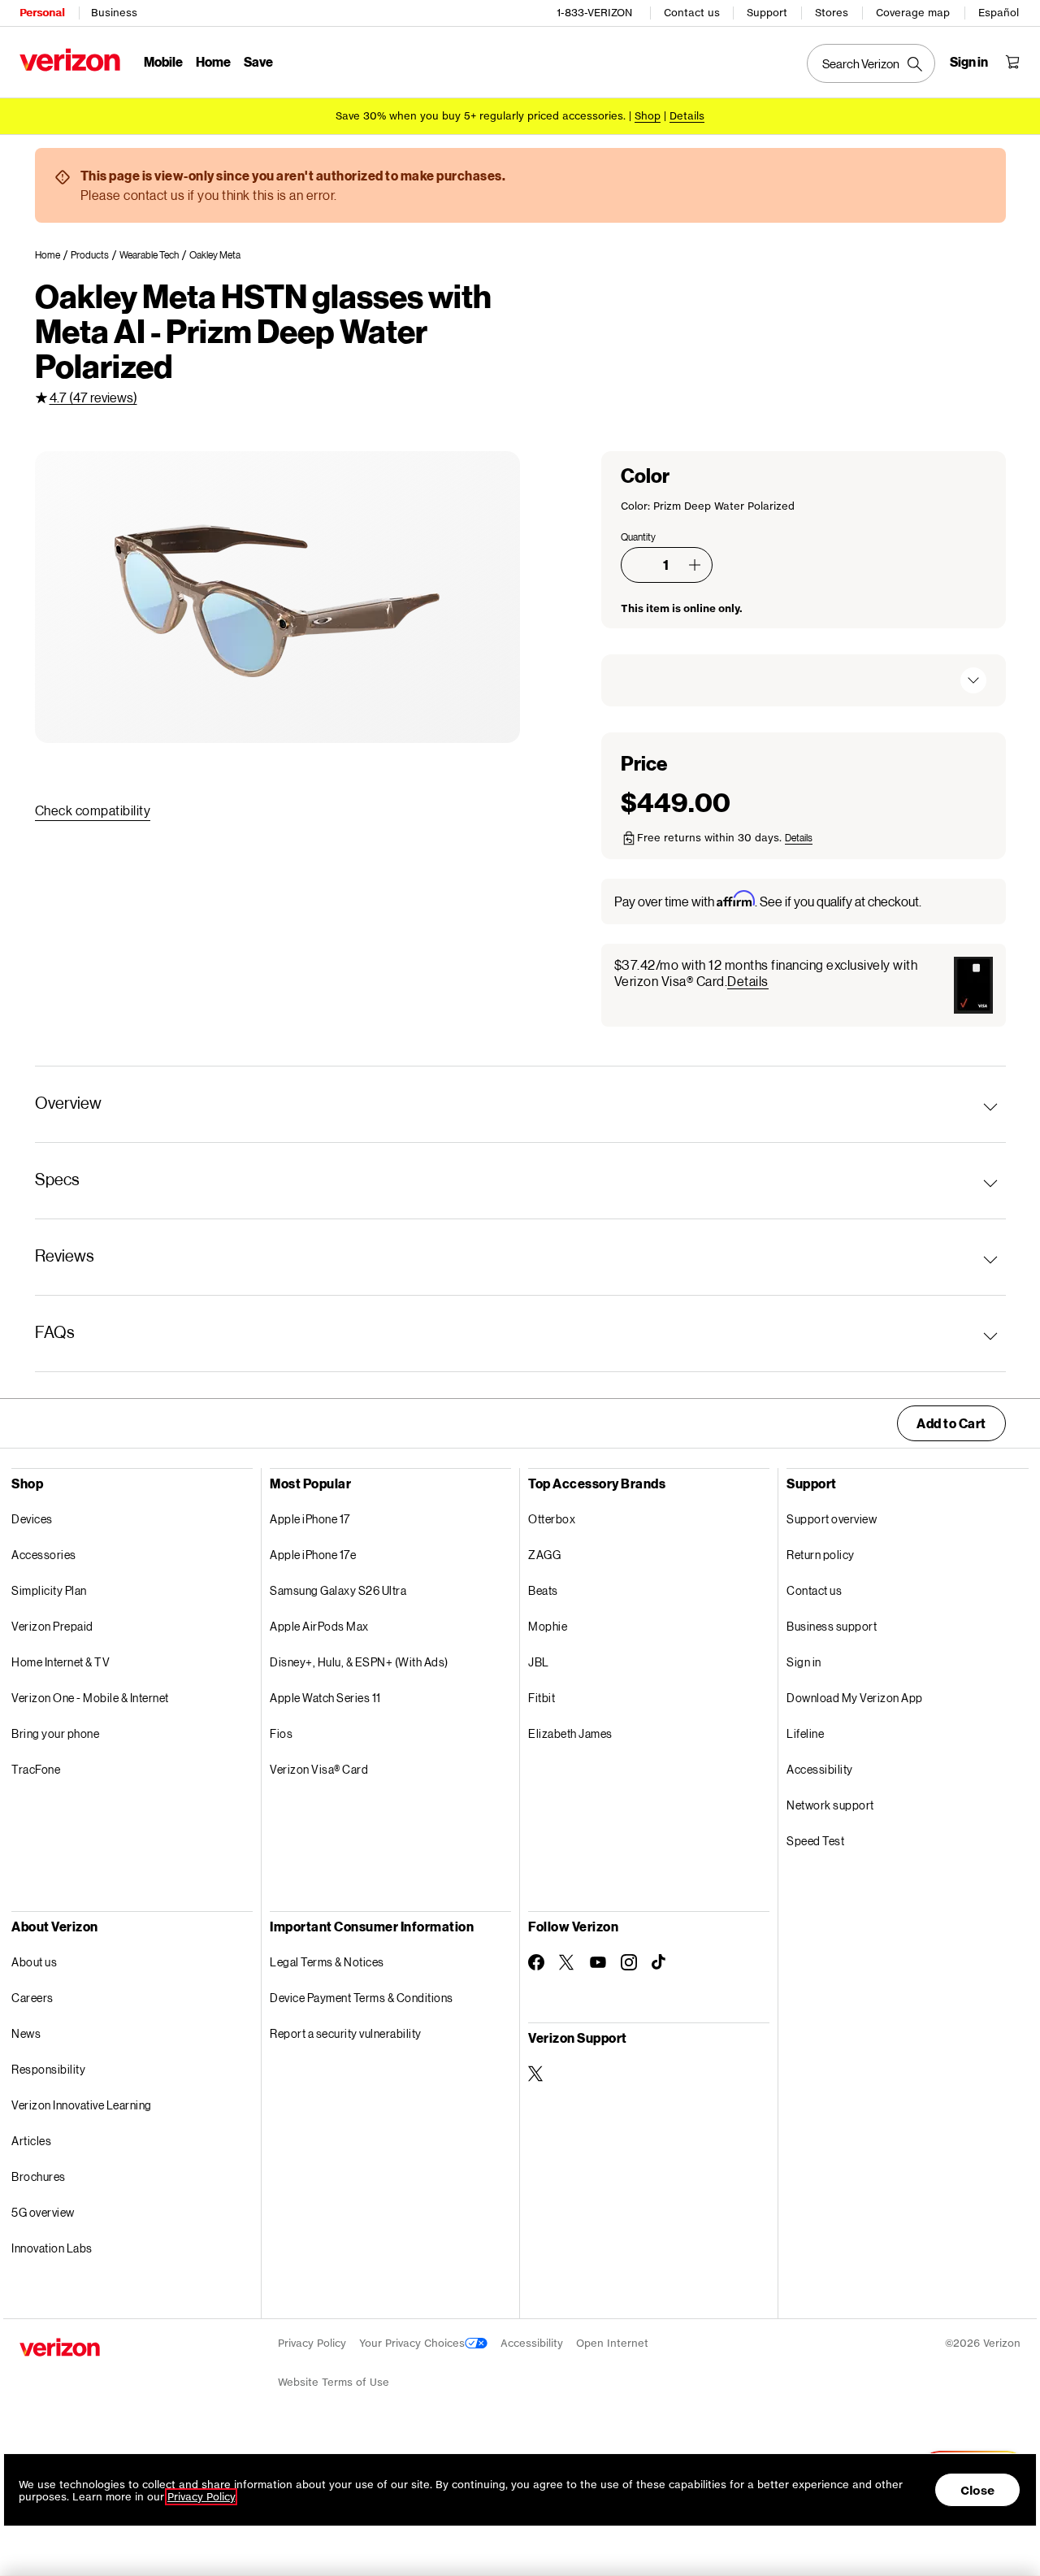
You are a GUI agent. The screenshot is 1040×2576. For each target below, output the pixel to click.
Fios (281, 1733)
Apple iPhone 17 (310, 1519)
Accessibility (820, 1769)
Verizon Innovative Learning (82, 2105)
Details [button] (687, 116)
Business (114, 13)
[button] (695, 565)
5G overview (43, 2212)
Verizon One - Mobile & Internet (90, 1698)
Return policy (821, 1555)
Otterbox (552, 1519)
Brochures (39, 2176)
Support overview (832, 1519)
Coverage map (913, 13)
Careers (32, 1998)
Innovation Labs (52, 2248)
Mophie (548, 1626)
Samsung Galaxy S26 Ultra (338, 1590)
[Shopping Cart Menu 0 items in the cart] (1012, 62)
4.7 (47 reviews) (93, 397)
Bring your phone (55, 1733)
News (26, 2033)
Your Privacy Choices (412, 2343)
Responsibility (48, 2069)
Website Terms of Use (334, 2382)
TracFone (36, 1769)
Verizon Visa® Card (319, 1769)
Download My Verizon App (855, 1698)
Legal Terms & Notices (327, 1962)
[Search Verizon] (871, 63)
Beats (543, 1590)
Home (213, 61)
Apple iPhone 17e (313, 1555)
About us (34, 1962)
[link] (53, 255)
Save (258, 61)
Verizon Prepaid (52, 1626)
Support (767, 13)
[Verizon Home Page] (70, 60)
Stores (832, 13)
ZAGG (544, 1555)
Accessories (44, 1555)
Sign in (804, 1662)
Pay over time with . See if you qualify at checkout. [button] (768, 900)
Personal (42, 13)
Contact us (692, 13)
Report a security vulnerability (346, 2033)
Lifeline (805, 1733)
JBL (539, 1662)
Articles (31, 2141)
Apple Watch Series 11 (325, 1698)
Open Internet (612, 2343)
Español (999, 13)
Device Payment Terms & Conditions (362, 1998)
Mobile (163, 61)
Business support (832, 1626)
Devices (32, 1519)
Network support (830, 1805)
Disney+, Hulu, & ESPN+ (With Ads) (359, 1662)
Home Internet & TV (61, 1662)
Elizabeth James (570, 1733)
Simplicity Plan (49, 1590)
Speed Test (815, 1841)
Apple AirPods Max (319, 1626)
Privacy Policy (312, 2343)
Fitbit (542, 1698)
